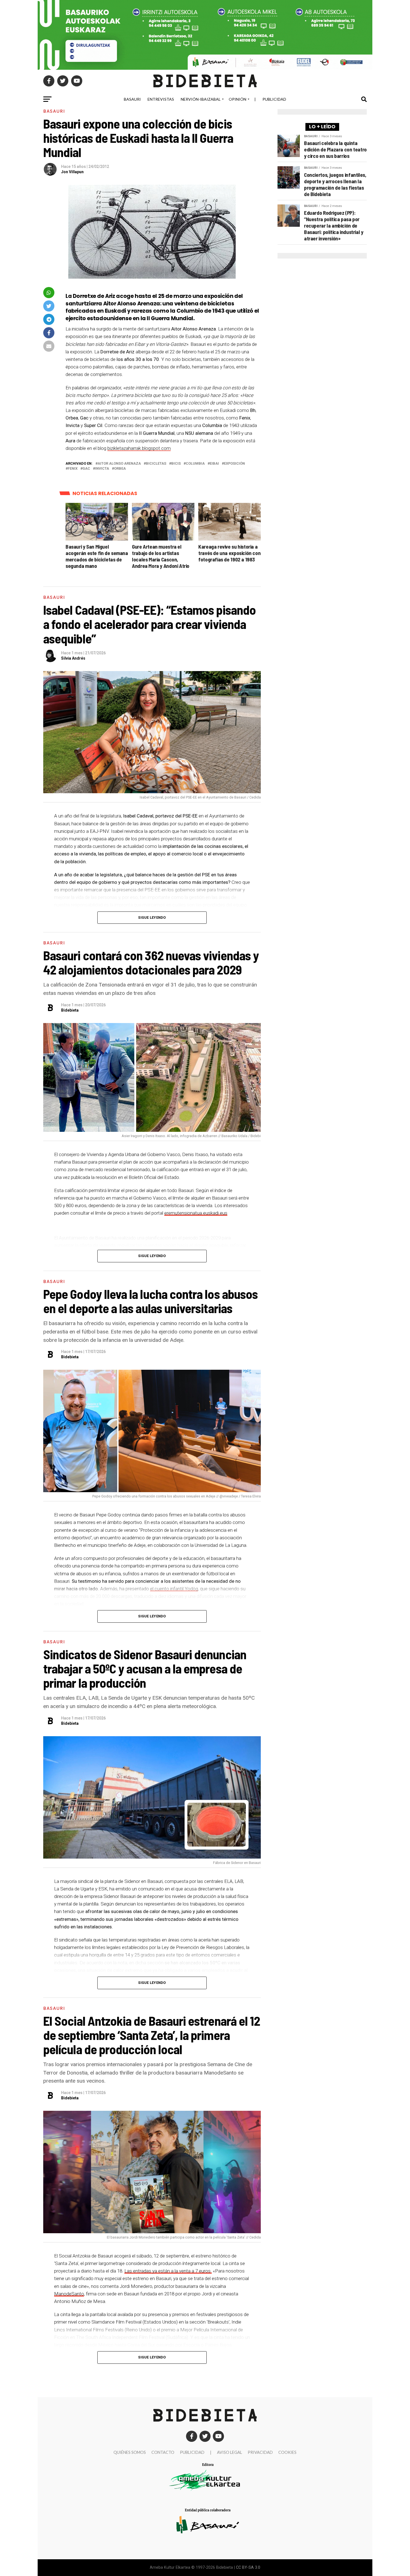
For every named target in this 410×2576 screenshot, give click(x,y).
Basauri (132, 99)
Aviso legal (230, 2452)
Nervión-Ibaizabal (201, 99)
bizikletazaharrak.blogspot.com (139, 448)
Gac (86, 469)
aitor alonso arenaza (119, 464)
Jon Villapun (72, 172)
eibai (214, 464)
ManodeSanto (69, 2294)
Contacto (163, 2452)
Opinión (237, 99)
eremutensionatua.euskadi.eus (196, 1213)
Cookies (287, 2452)
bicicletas (156, 464)
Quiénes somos (130, 2452)
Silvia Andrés (73, 658)
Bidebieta (70, 1010)
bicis (176, 464)
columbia (195, 464)
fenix (73, 469)
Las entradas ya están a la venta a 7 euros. (168, 2271)
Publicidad (274, 99)
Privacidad (260, 2452)
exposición (234, 464)
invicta (102, 469)
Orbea (120, 469)
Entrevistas (161, 99)
